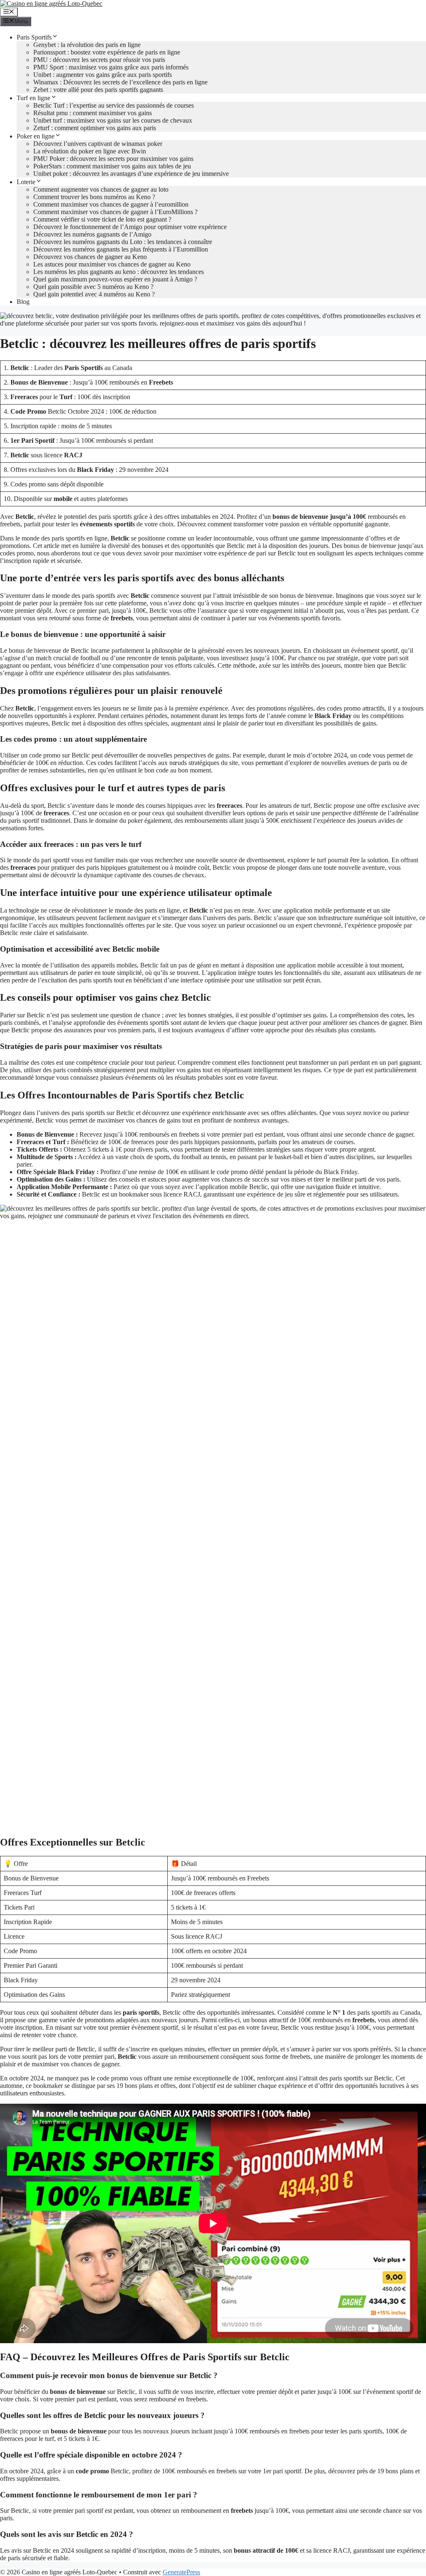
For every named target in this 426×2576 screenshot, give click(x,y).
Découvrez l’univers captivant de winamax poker (98, 144)
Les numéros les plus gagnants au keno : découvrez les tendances (119, 272)
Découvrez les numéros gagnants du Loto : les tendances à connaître (123, 242)
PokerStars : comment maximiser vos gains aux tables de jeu (112, 166)
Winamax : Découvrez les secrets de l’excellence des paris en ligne (120, 82)
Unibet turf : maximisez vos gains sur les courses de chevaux (113, 120)
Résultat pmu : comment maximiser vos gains (93, 113)
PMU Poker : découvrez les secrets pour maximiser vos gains (113, 159)
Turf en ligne (33, 98)
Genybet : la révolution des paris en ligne (87, 45)
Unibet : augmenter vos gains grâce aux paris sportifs (103, 75)
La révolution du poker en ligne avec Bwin (90, 151)
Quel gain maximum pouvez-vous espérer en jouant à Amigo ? (115, 279)
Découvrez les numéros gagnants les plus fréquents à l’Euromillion (121, 249)
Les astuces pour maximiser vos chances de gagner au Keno (112, 264)
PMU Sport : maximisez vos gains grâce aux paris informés (111, 67)
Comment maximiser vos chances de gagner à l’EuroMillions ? (115, 212)
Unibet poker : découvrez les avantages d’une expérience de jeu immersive (131, 174)
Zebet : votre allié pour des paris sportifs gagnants (98, 90)
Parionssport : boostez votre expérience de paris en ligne (107, 52)
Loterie (26, 182)
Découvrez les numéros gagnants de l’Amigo (92, 234)
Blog (23, 302)
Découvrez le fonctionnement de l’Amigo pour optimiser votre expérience (130, 227)
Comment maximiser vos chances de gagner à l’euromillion (111, 204)
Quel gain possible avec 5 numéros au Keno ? (93, 287)
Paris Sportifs (34, 37)
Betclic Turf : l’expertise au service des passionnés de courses (114, 105)
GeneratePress (181, 2572)
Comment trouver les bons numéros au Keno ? (94, 197)
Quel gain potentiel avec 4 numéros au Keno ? (94, 294)
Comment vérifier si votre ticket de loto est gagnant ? (102, 219)
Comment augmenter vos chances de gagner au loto (101, 189)
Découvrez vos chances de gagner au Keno (90, 257)
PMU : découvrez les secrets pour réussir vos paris (99, 60)
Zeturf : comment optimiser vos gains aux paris (95, 128)
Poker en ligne (36, 136)
